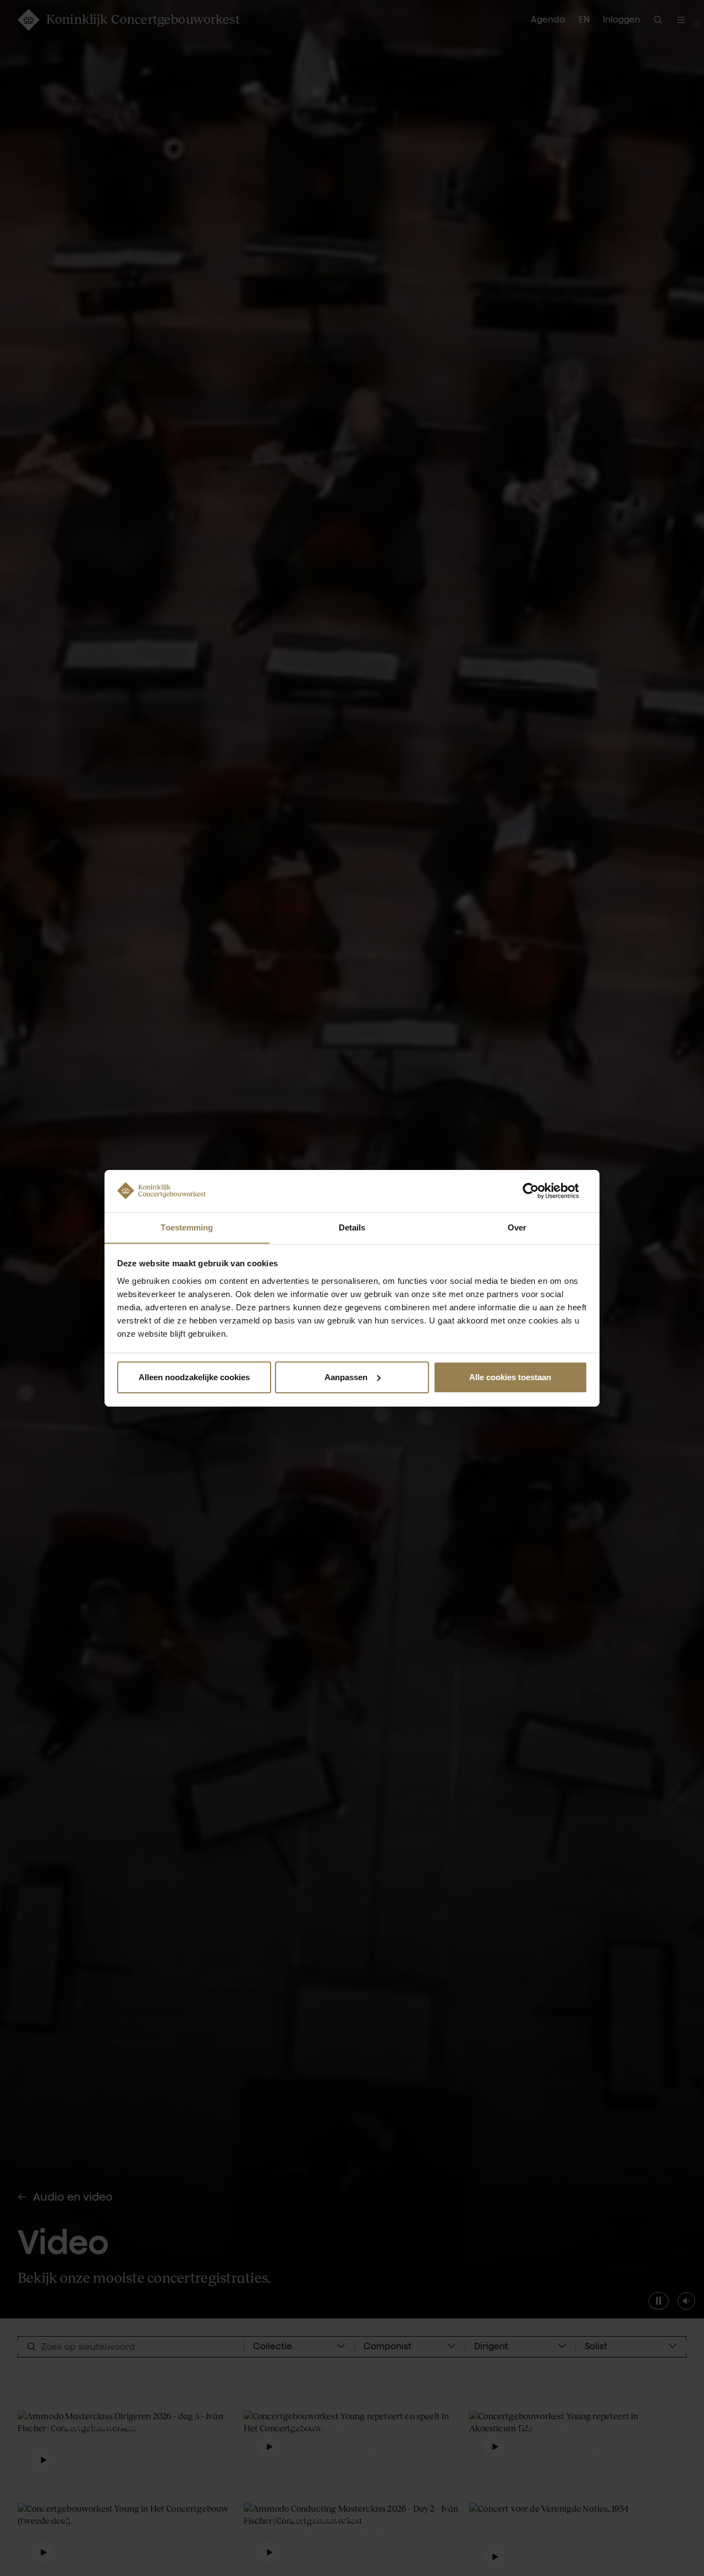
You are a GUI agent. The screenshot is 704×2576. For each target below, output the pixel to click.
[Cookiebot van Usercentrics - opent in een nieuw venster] (539, 1191)
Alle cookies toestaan (510, 1377)
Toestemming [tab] (187, 1227)
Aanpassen (346, 1377)
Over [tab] (517, 1227)
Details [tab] (352, 1227)
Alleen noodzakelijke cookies (194, 1377)
